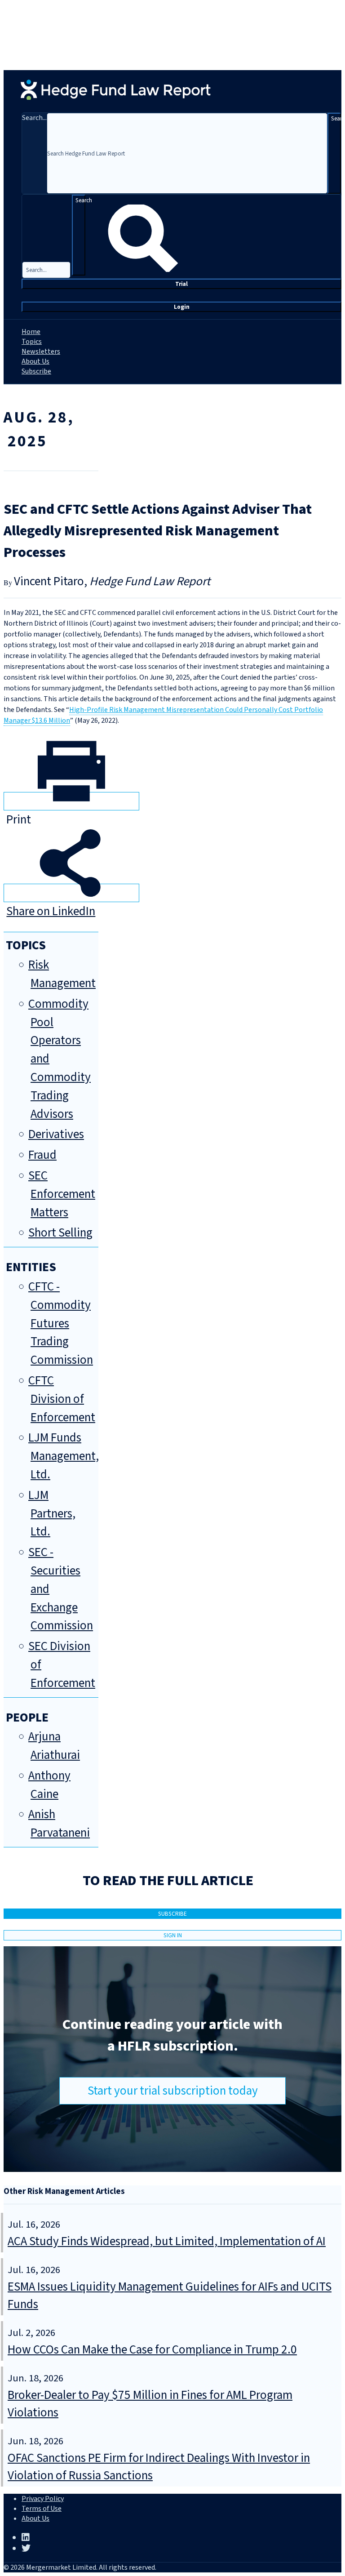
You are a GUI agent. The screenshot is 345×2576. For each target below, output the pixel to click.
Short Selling (60, 1233)
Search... (34, 118)
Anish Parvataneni (59, 1824)
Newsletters (41, 351)
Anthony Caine (49, 1785)
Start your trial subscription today (173, 2091)
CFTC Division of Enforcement (62, 1399)
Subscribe (36, 371)
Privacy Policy (43, 2499)
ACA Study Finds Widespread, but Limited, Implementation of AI (167, 2241)
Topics (32, 342)
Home (31, 332)
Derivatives (56, 1134)
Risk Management (62, 974)
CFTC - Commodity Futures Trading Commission (61, 1323)
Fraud (42, 1155)
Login (182, 307)
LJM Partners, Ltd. (52, 1514)
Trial (181, 284)
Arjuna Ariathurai (54, 1746)
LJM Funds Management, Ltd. (64, 1456)
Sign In (173, 1935)
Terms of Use (42, 2509)
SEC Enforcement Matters (62, 1194)
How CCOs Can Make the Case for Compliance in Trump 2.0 (152, 2350)
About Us (35, 361)
